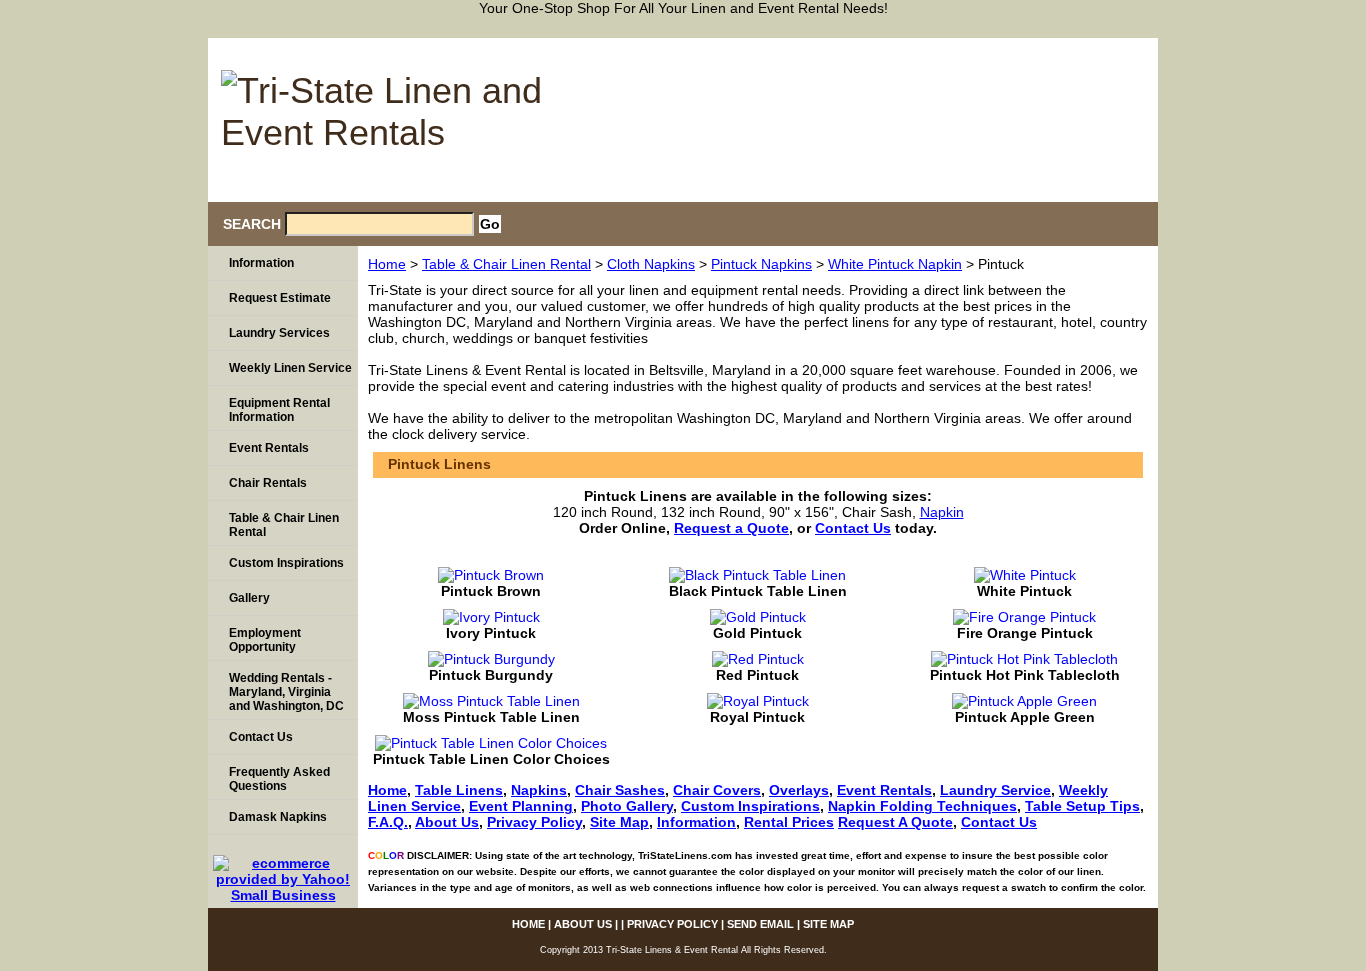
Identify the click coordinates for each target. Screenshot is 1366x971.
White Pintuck (1024, 591)
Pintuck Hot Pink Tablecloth (1025, 675)
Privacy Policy (534, 822)
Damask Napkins (278, 817)
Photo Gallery (627, 806)
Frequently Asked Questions (279, 779)
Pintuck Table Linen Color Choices (491, 759)
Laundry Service (995, 790)
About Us (447, 822)
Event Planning (521, 806)
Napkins (539, 790)
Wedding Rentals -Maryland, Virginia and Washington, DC (286, 692)
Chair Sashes (620, 790)
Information (696, 822)
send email (1015, 47)
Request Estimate (280, 298)
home (718, 47)
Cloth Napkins (651, 264)
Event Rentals (884, 790)
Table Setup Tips (1082, 806)
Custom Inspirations (750, 806)
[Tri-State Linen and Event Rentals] (383, 114)
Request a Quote (731, 528)
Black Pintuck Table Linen (758, 591)
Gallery (249, 598)
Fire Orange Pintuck (1025, 633)
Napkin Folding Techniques (922, 806)
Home (387, 264)
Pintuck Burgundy (491, 675)
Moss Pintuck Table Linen (491, 717)
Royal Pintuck (757, 717)
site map (1109, 47)
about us (799, 47)
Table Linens (459, 790)
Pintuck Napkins (761, 264)
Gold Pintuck (757, 633)
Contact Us (999, 822)
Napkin (942, 512)
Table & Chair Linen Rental (506, 264)
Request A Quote (895, 822)
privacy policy (907, 47)
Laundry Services (279, 333)
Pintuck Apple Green (1025, 717)
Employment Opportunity (265, 640)
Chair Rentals (268, 483)
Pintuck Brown (491, 591)
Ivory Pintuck (491, 633)
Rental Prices (789, 822)
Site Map (619, 822)
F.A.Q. (388, 822)
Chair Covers (717, 790)
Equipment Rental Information (279, 410)
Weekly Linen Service (290, 368)
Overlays (799, 790)
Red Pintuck (757, 675)
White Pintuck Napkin (895, 264)
